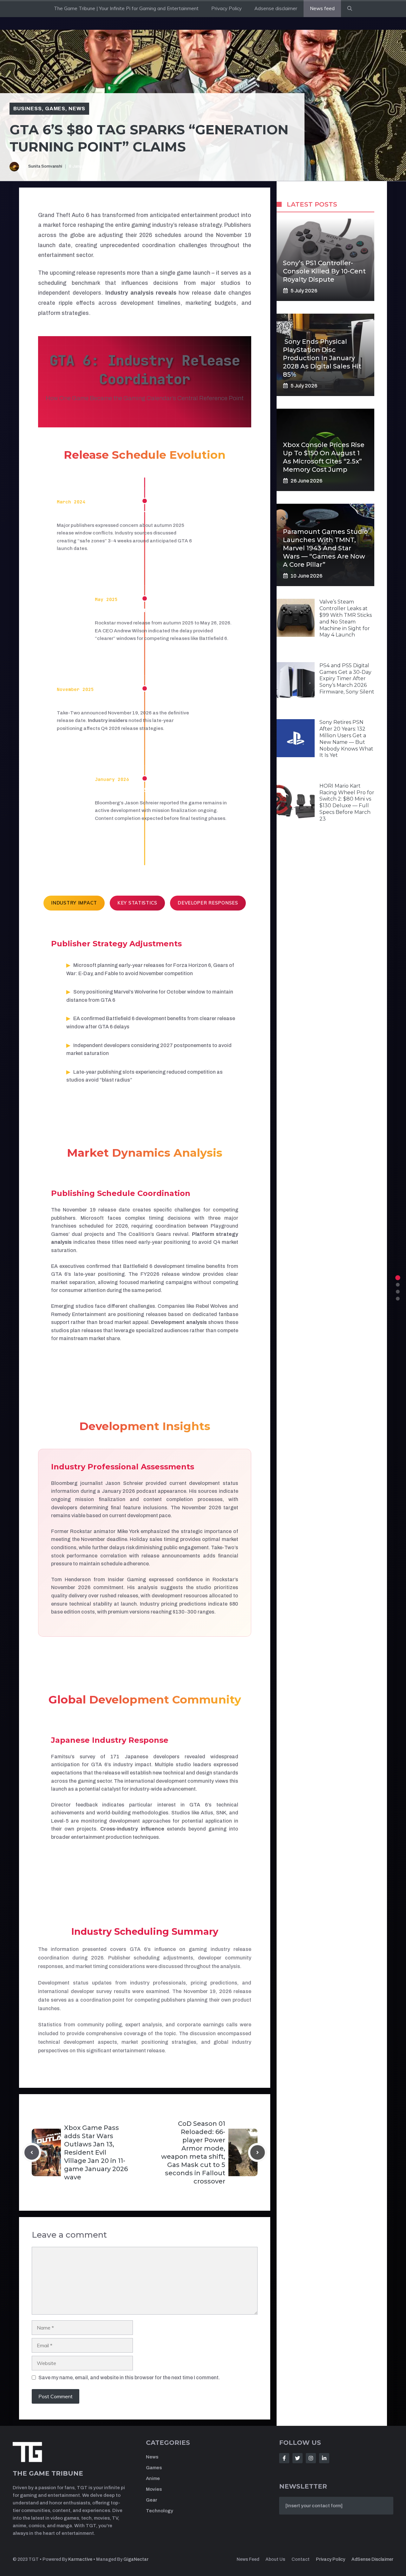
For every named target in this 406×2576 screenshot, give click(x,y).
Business (28, 109)
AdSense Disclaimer (372, 2559)
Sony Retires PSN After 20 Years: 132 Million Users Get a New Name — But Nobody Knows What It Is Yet (346, 739)
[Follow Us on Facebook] (284, 2458)
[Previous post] (32, 2152)
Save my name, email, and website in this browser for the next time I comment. (129, 2378)
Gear (151, 2500)
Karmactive (80, 2559)
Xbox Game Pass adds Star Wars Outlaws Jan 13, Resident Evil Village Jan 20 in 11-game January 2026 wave (96, 2152)
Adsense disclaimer (276, 8)
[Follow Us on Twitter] (298, 2458)
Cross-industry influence (132, 1829)
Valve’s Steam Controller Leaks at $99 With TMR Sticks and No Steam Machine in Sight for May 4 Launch (346, 618)
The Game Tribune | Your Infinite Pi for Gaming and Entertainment (126, 8)
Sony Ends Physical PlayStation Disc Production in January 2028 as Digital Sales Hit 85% (322, 358)
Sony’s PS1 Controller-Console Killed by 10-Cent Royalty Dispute (324, 271)
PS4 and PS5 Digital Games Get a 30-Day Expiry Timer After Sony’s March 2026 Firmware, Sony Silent (347, 678)
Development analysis (179, 1322)
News (77, 109)
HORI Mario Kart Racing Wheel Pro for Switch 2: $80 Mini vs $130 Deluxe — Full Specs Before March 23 (347, 802)
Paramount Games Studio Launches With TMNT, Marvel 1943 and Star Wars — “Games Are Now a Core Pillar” (325, 548)
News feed (322, 8)
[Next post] (258, 2152)
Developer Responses (208, 903)
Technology (160, 2511)
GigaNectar (136, 2559)
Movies (154, 2489)
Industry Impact (74, 903)
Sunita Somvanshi (45, 166)
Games (55, 109)
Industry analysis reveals (141, 293)
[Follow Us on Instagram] (311, 2458)
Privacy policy (331, 2559)
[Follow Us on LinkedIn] (324, 2458)
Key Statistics (137, 903)
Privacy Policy (226, 8)
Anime (153, 2478)
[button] (350, 9)
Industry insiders (108, 720)
